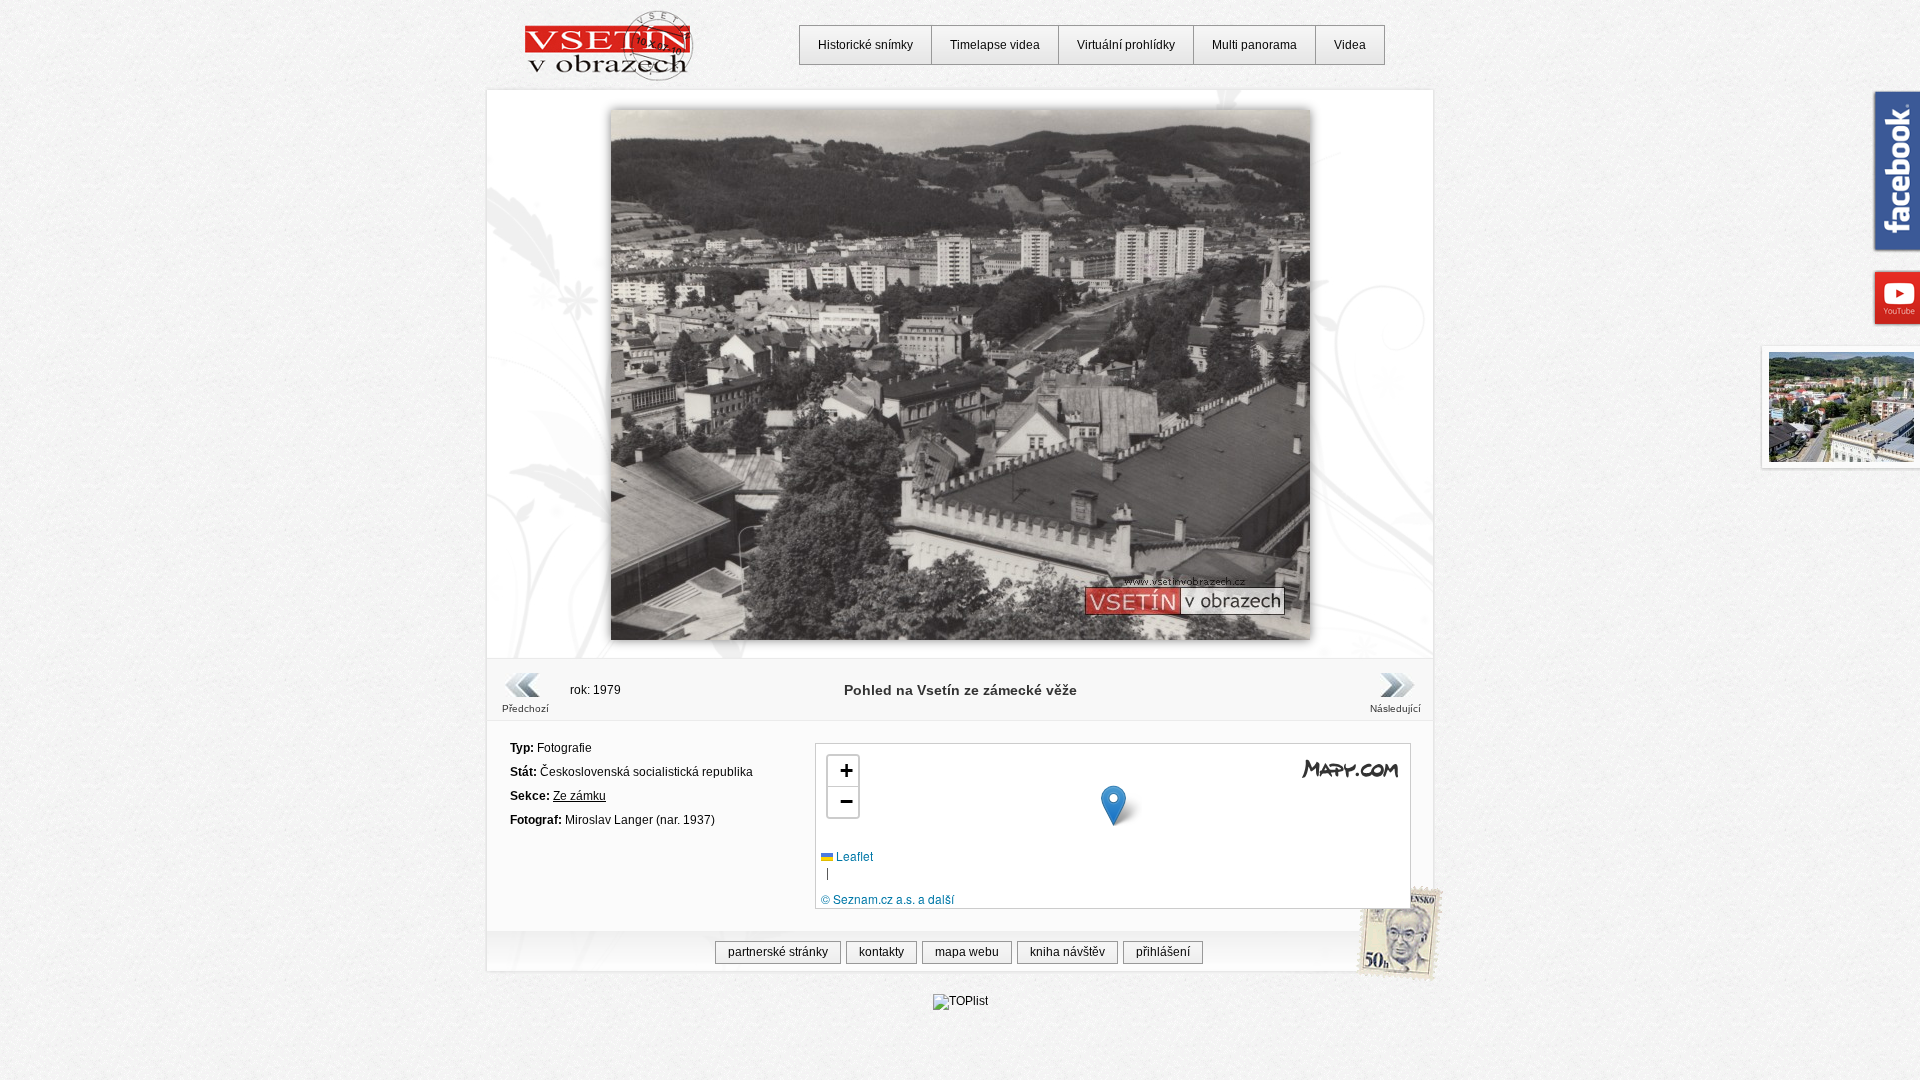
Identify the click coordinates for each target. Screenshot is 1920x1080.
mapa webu (967, 952)
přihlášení (1163, 952)
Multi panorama (1254, 45)
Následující (1395, 708)
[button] (1113, 805)
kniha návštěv (1067, 952)
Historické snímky (865, 45)
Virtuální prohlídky (1126, 45)
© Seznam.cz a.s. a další (887, 898)
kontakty (881, 952)
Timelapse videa (995, 45)
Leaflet (853, 855)
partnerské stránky (778, 952)
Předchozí (525, 708)
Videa (1350, 45)
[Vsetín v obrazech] (609, 78)
